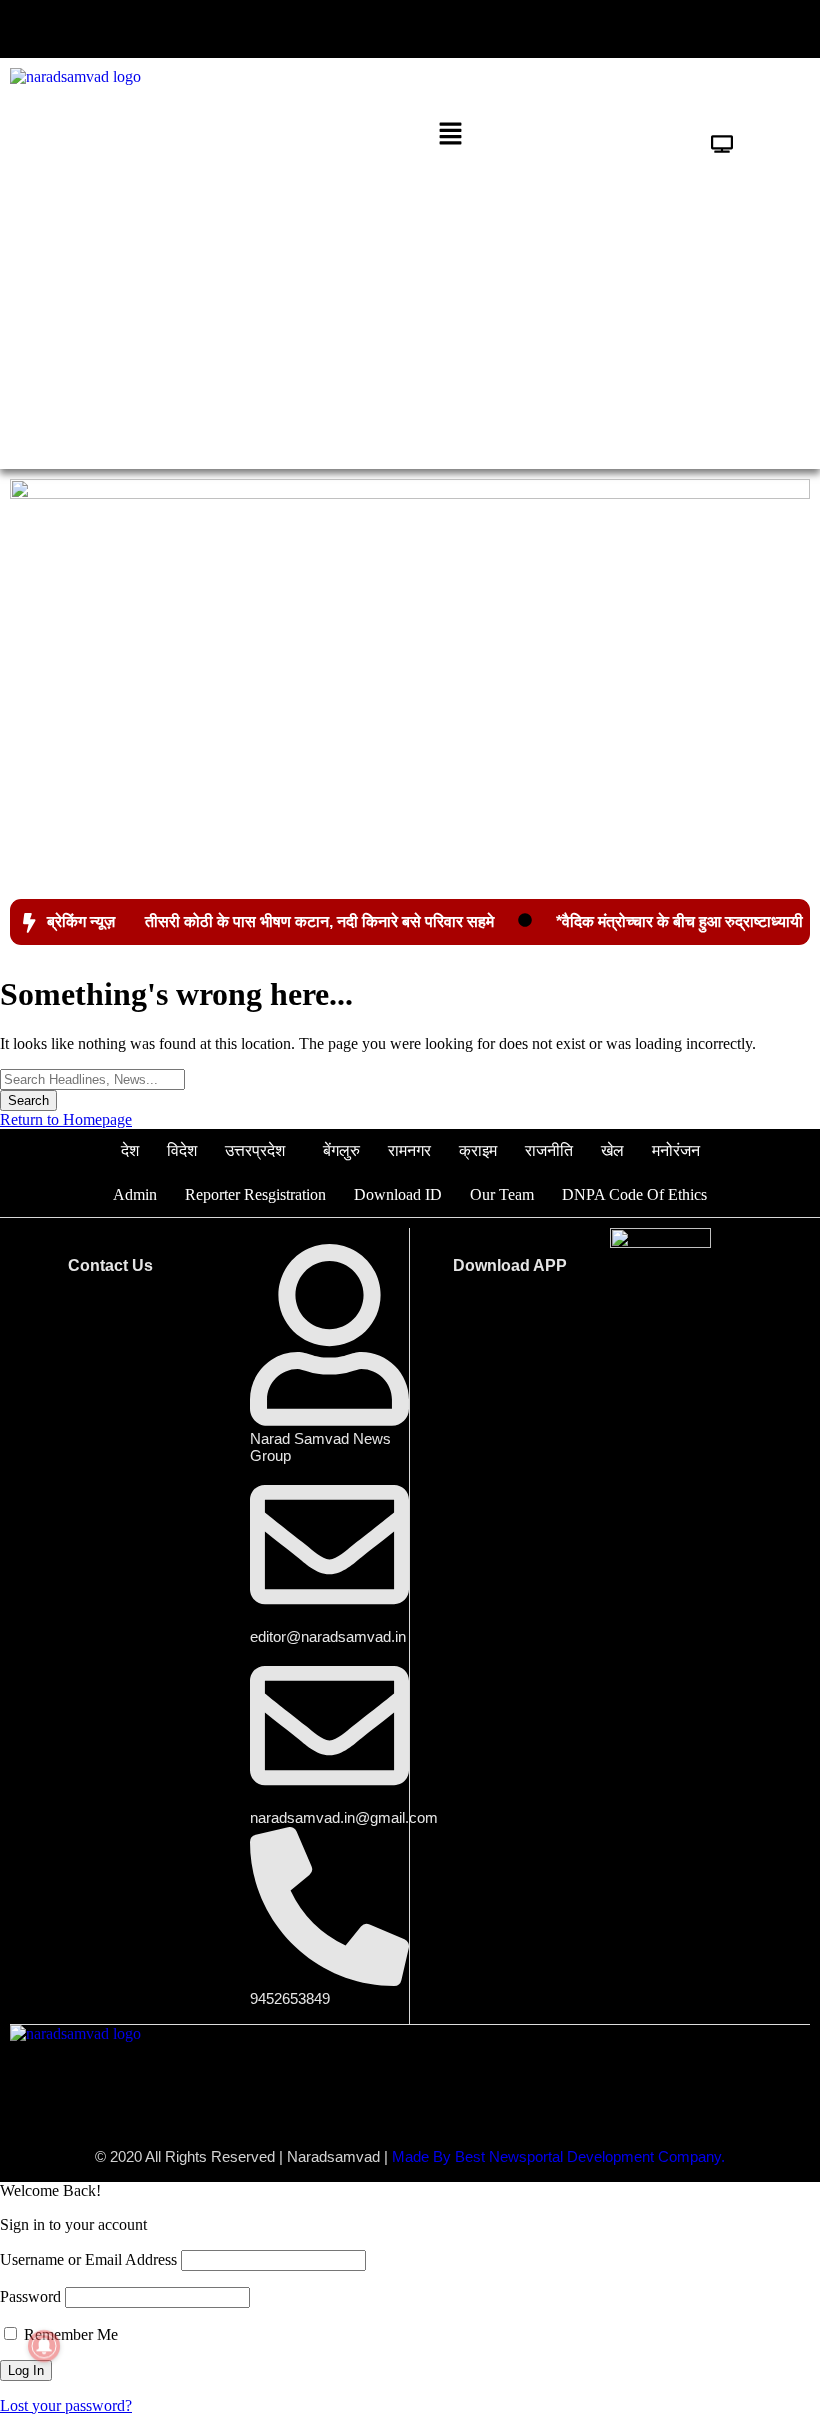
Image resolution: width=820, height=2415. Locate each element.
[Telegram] (795, 29)
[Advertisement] (410, 309)
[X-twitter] (612, 29)
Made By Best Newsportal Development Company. (558, 2156)
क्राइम (478, 1150)
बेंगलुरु (341, 1150)
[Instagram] (734, 29)
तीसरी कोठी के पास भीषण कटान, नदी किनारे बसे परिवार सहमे (319, 921)
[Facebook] (551, 29)
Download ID (398, 1194)
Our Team (502, 1194)
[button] (205, 26)
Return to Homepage (66, 1119)
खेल (612, 1150)
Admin (135, 1194)
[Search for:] (92, 1078)
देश (130, 1150)
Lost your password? (66, 2405)
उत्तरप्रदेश (255, 1150)
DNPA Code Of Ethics (634, 1194)
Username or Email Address (88, 2259)
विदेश (182, 1150)
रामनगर (409, 1150)
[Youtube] (673, 29)
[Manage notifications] (44, 2346)
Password (30, 2296)
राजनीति (549, 1150)
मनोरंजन (676, 1150)
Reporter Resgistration (255, 1194)
